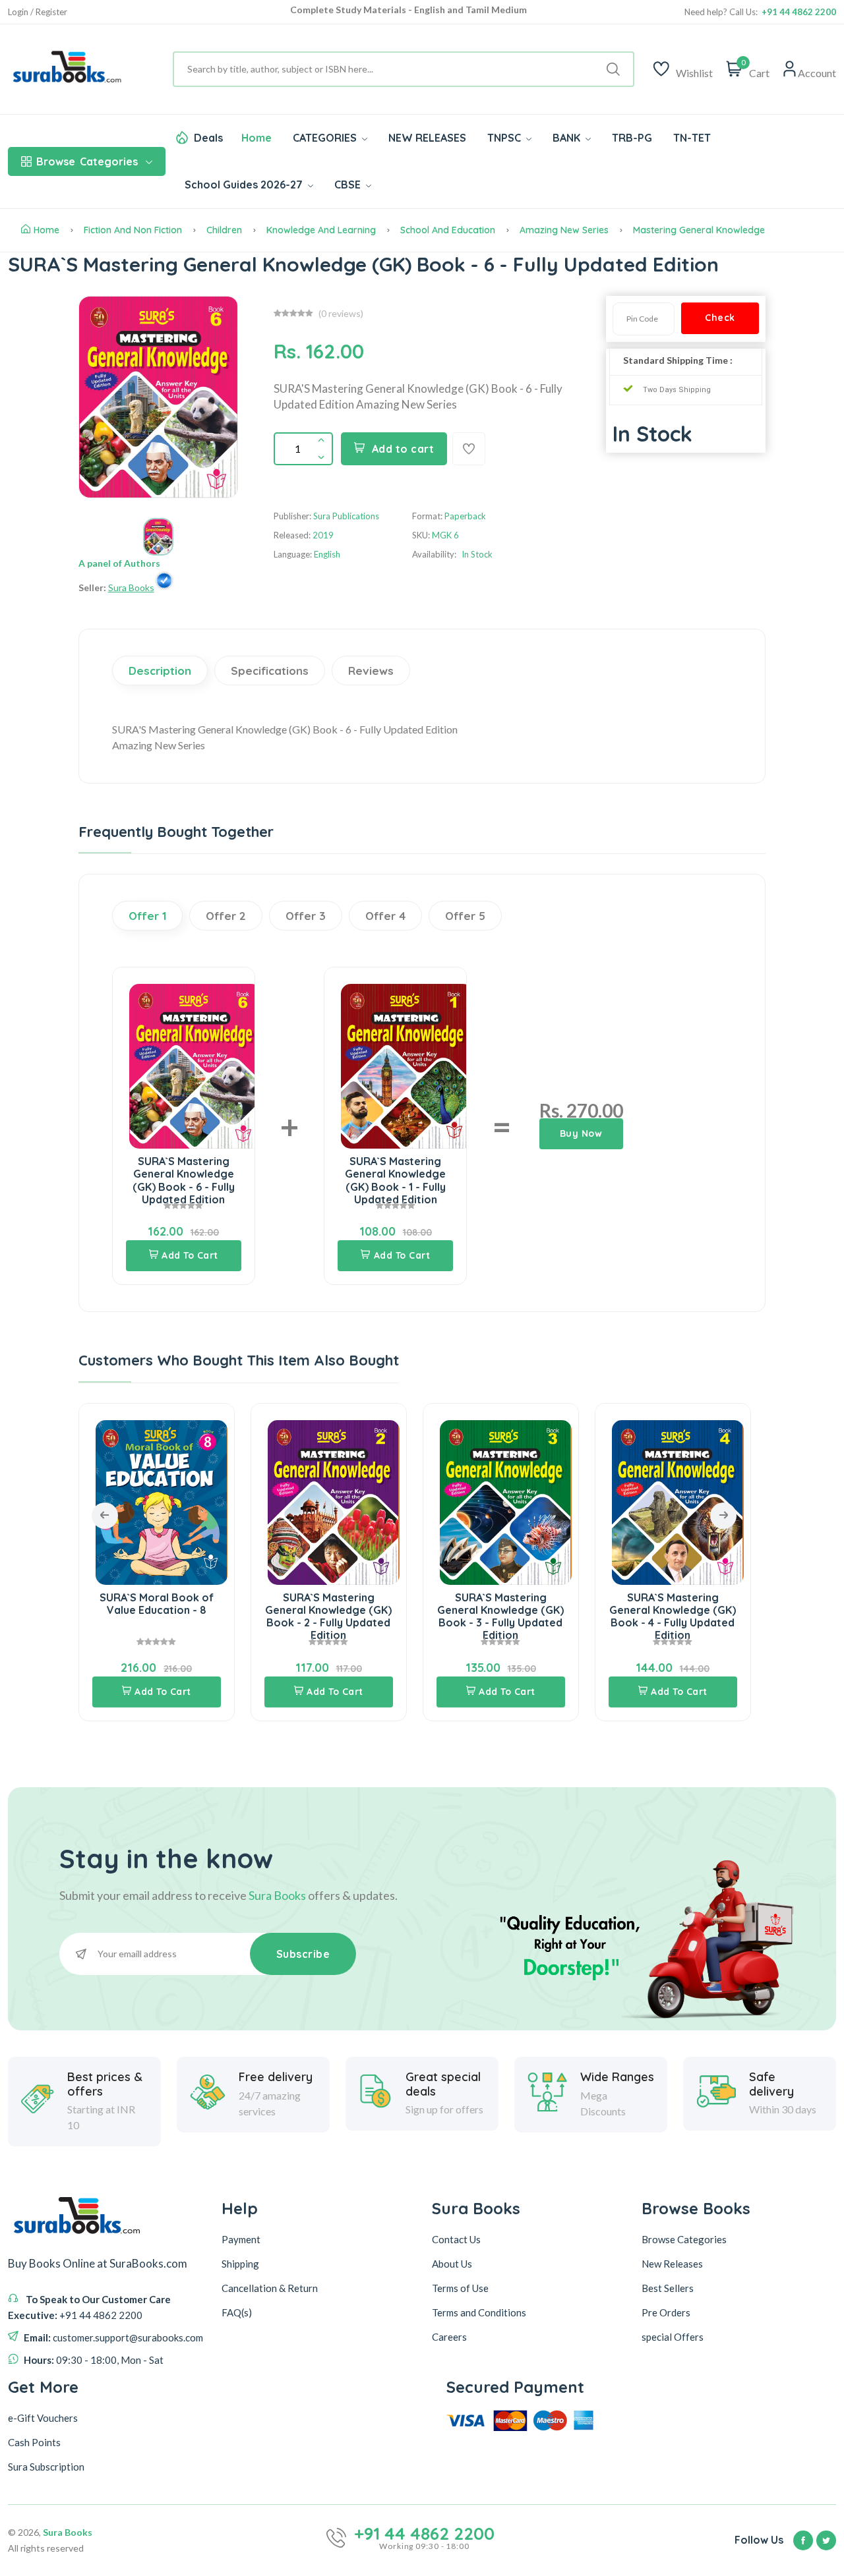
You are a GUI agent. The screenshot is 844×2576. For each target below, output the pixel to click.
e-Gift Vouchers (43, 2418)
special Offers (673, 2337)
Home (256, 138)
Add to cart (403, 449)
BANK (568, 138)
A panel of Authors (119, 563)
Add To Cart (190, 1255)
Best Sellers (668, 2288)
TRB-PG (632, 138)
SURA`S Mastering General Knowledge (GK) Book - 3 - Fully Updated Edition (328, 1617)
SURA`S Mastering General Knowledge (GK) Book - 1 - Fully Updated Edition (395, 1180)
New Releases (672, 2264)
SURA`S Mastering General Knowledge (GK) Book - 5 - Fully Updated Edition (673, 1617)
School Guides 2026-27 (245, 185)
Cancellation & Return (270, 2288)
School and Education (448, 230)
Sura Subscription (46, 2467)
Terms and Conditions (479, 2312)
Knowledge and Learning (321, 230)
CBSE (349, 185)
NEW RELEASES (427, 138)
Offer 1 (147, 916)
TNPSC (505, 138)
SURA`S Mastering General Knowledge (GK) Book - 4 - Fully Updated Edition (500, 1617)
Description (160, 671)
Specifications (270, 671)
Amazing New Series (564, 230)
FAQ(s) (237, 2312)
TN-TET (692, 138)
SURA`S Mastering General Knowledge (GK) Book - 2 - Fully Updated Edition (156, 1617)
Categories (87, 161)
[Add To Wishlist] (469, 449)
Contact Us (456, 2239)
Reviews (371, 671)
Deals (208, 138)
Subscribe (303, 1954)
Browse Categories (684, 2239)
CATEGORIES (326, 138)
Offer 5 (465, 916)
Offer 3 (306, 916)
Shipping (240, 2264)
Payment (241, 2239)
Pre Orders (666, 2312)
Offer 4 (385, 916)
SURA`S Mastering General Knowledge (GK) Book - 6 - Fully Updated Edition (184, 1180)
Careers (449, 2337)
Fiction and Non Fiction (133, 230)
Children (224, 230)
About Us (452, 2264)
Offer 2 (226, 916)
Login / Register (38, 12)
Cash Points (34, 2442)
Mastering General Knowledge (699, 230)
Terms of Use (460, 2288)
